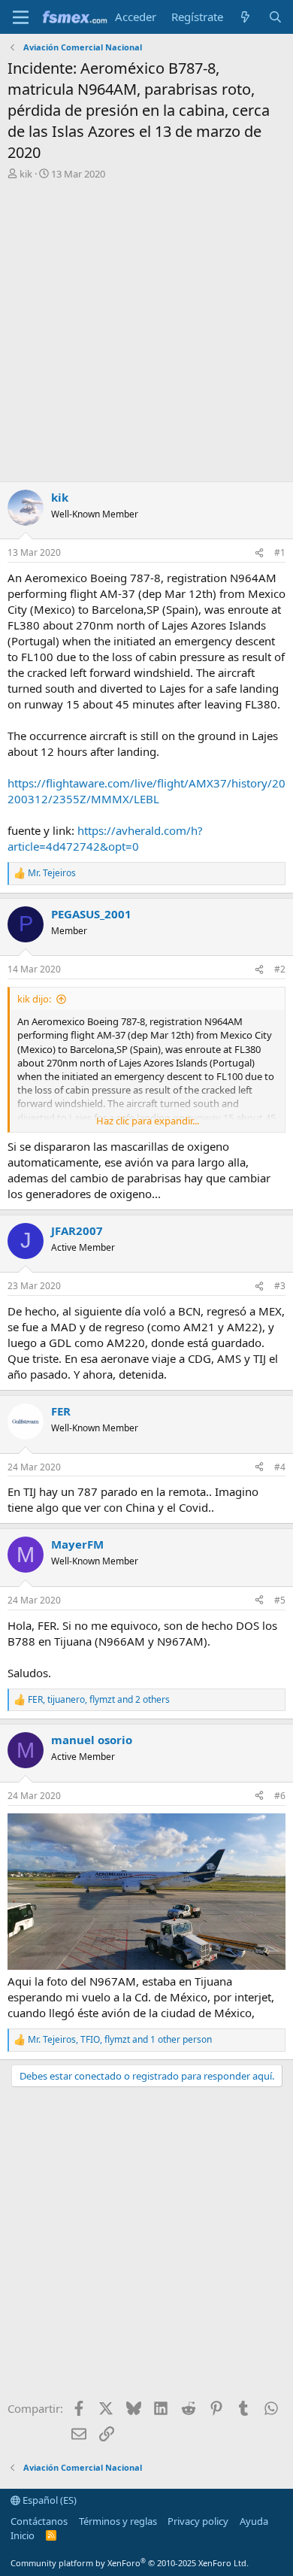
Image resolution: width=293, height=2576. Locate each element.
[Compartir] (259, 553)
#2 (280, 969)
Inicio (23, 2535)
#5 (280, 1600)
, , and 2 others (99, 1700)
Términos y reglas (118, 2521)
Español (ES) (48, 2500)
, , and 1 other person (120, 2040)
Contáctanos (39, 2521)
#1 (280, 552)
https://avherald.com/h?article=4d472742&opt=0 (105, 838)
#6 (280, 1796)
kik (26, 174)
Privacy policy (198, 2521)
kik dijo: (34, 999)
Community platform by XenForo (130, 2563)
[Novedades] (245, 17)
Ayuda (254, 2521)
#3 (280, 1286)
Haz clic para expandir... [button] (148, 1121)
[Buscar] (275, 17)
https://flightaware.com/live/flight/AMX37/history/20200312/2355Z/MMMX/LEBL (146, 791)
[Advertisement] (146, 335)
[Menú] (21, 17)
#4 (280, 1467)
